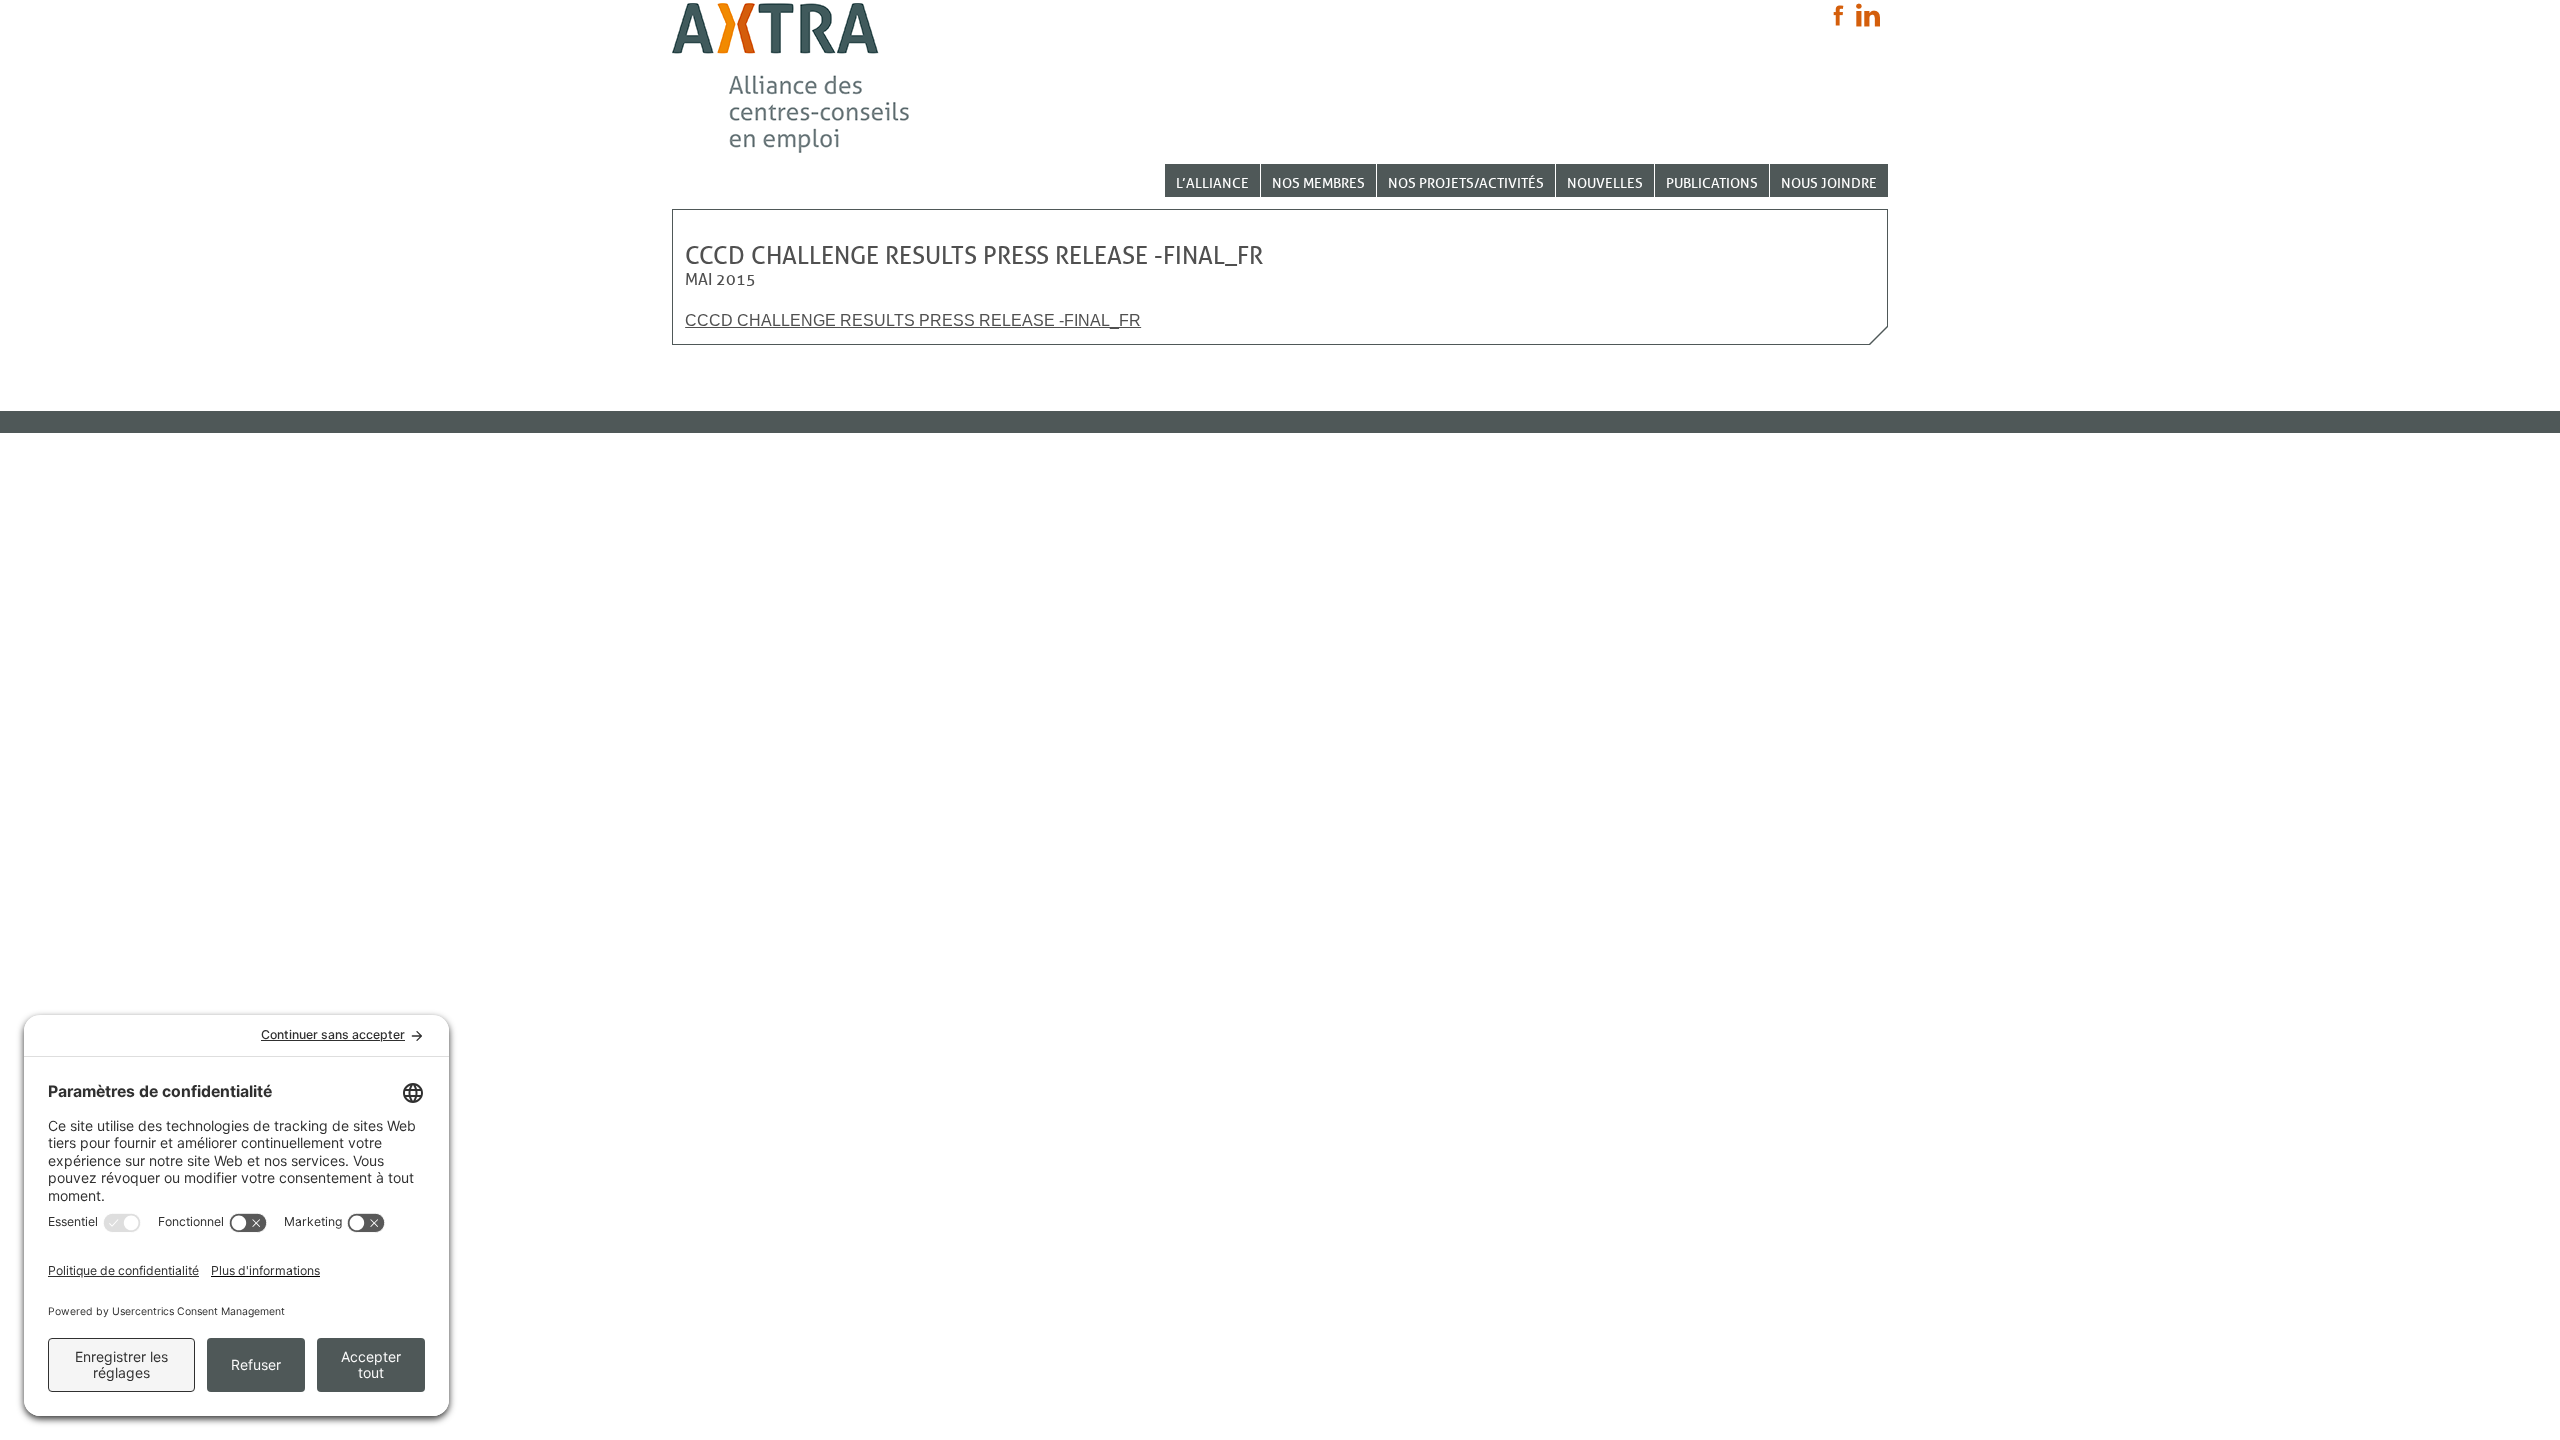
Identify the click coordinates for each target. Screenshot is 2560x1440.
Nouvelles (1605, 183)
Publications (1712, 183)
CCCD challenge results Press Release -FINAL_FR (913, 320)
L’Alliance (1212, 183)
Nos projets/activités (1466, 183)
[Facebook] (1838, 15)
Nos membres (1318, 183)
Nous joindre (1829, 183)
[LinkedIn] (1868, 15)
